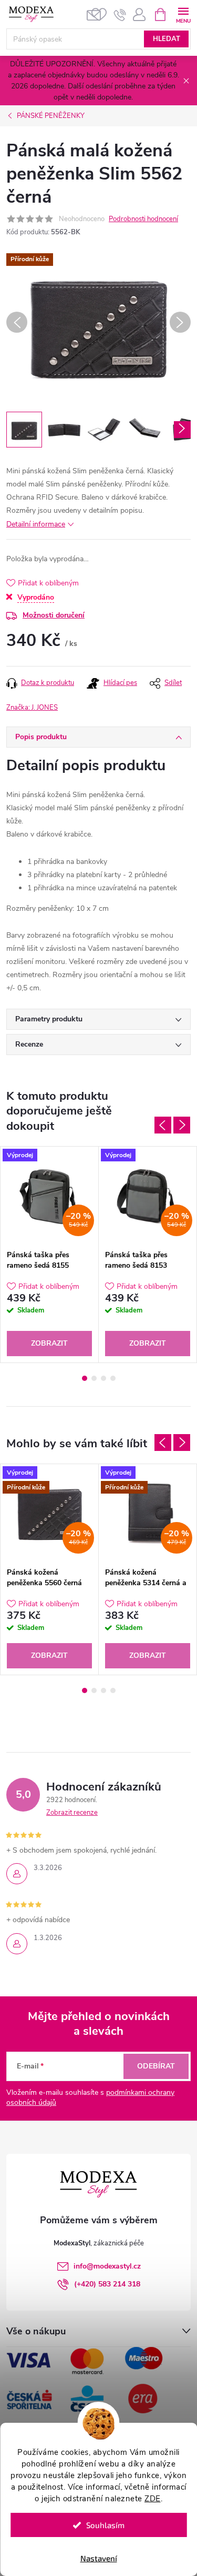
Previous (163, 1125)
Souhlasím (105, 2525)
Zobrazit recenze (72, 1813)
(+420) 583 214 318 (107, 2284)
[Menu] (183, 14)
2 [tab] (94, 1378)
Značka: (32, 708)
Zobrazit (49, 1343)
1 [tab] (85, 1378)
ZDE (153, 2499)
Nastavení (99, 2558)
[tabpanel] (50, 1254)
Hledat (167, 39)
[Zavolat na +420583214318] (120, 15)
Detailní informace (36, 524)
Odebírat (156, 2066)
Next (182, 1125)
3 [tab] (103, 1378)
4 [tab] (113, 1378)
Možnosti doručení (54, 615)
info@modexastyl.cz (107, 2266)
